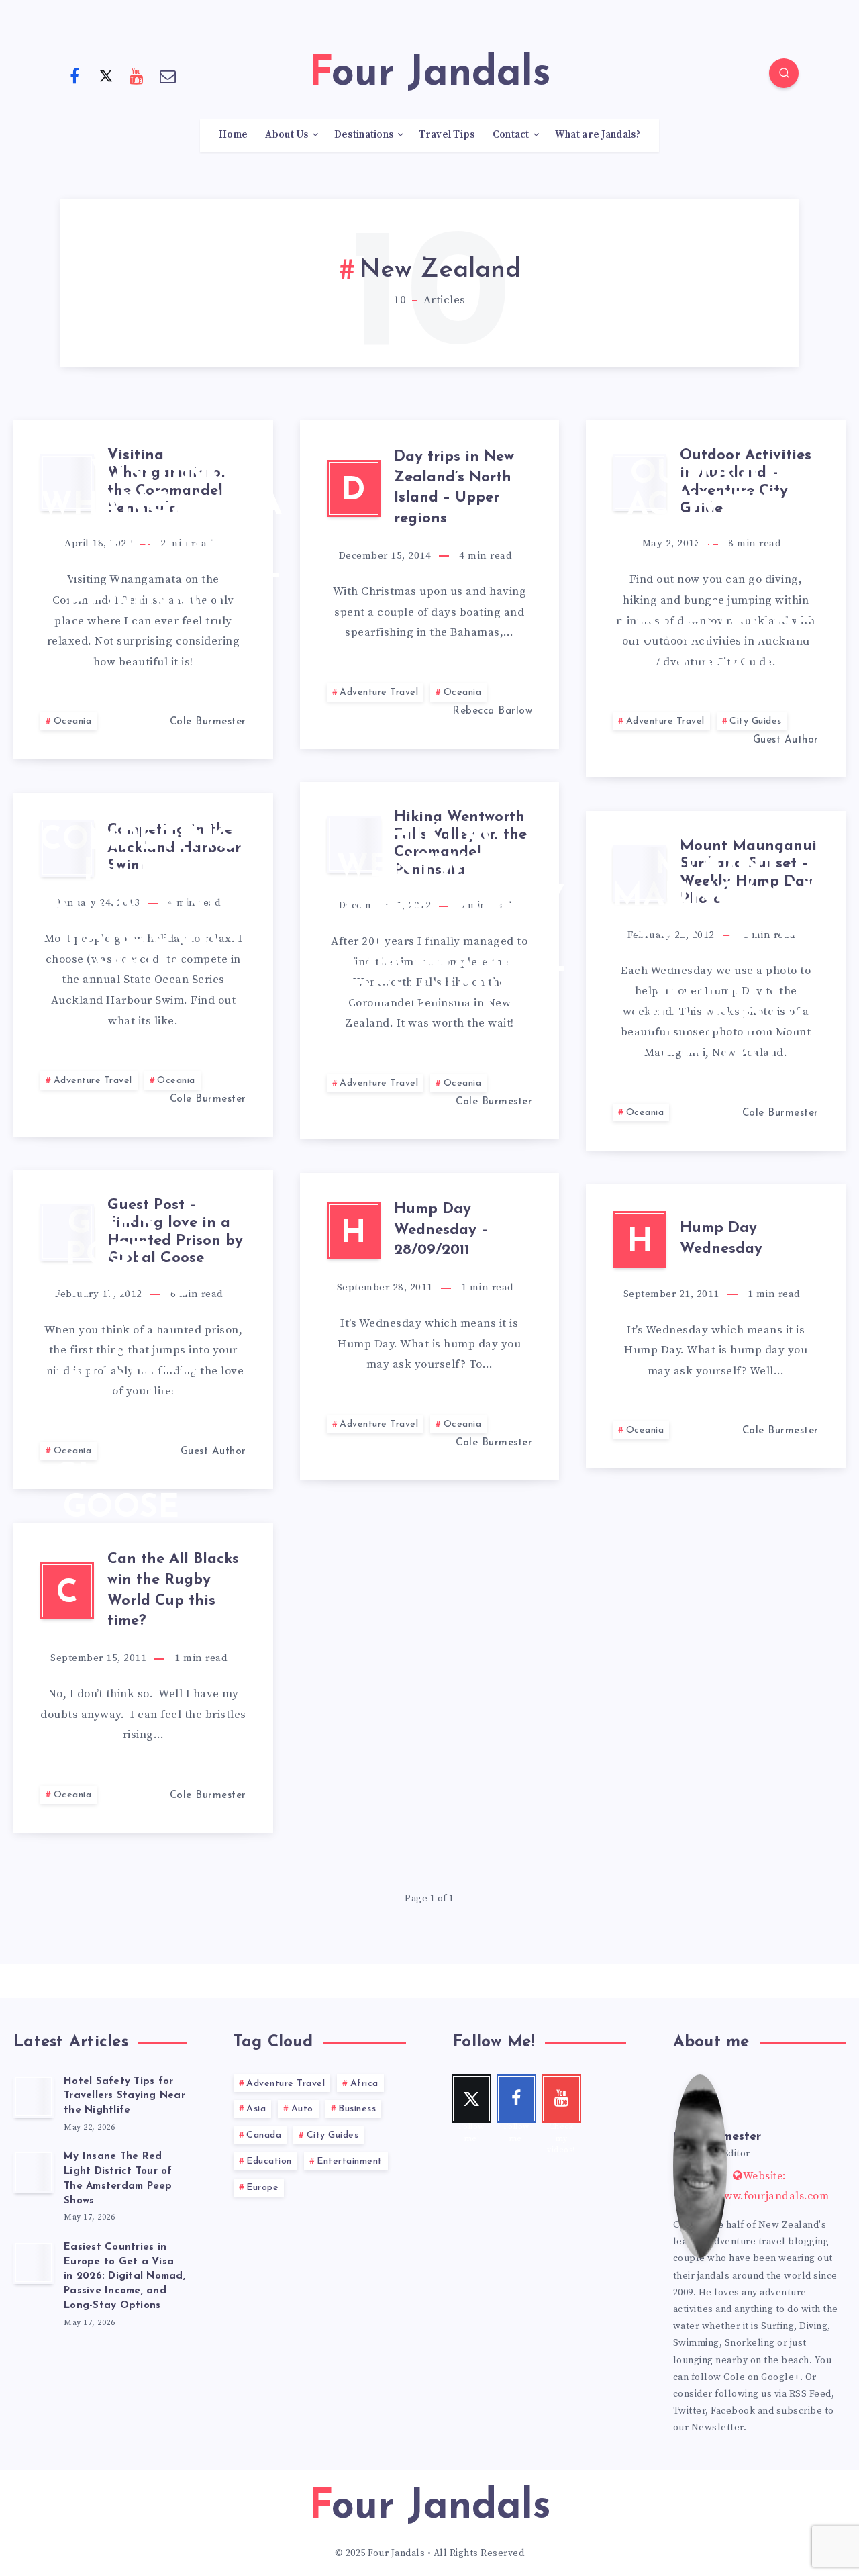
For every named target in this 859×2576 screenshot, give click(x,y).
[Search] (784, 73)
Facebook (733, 2411)
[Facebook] (74, 75)
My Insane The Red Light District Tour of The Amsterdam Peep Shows (118, 2179)
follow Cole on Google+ (746, 2377)
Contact (511, 135)
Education (269, 2161)
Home (233, 135)
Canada (264, 2135)
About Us (287, 135)
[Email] (168, 75)
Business (357, 2109)
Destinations (364, 135)
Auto (302, 2109)
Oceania (73, 721)
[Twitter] (106, 75)
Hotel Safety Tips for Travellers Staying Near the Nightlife (124, 2096)
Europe (262, 2188)
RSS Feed (810, 2394)
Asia (256, 2109)
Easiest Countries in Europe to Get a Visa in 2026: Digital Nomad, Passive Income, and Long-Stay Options (124, 2277)
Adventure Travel (379, 693)
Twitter (690, 2411)
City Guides (756, 721)
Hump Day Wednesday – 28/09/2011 (441, 1230)
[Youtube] (137, 75)
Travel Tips (447, 135)
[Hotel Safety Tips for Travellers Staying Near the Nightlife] (34, 2097)
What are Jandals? (598, 135)
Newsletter (717, 2428)
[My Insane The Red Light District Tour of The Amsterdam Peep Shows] (34, 2172)
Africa (364, 2084)
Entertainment (350, 2161)
